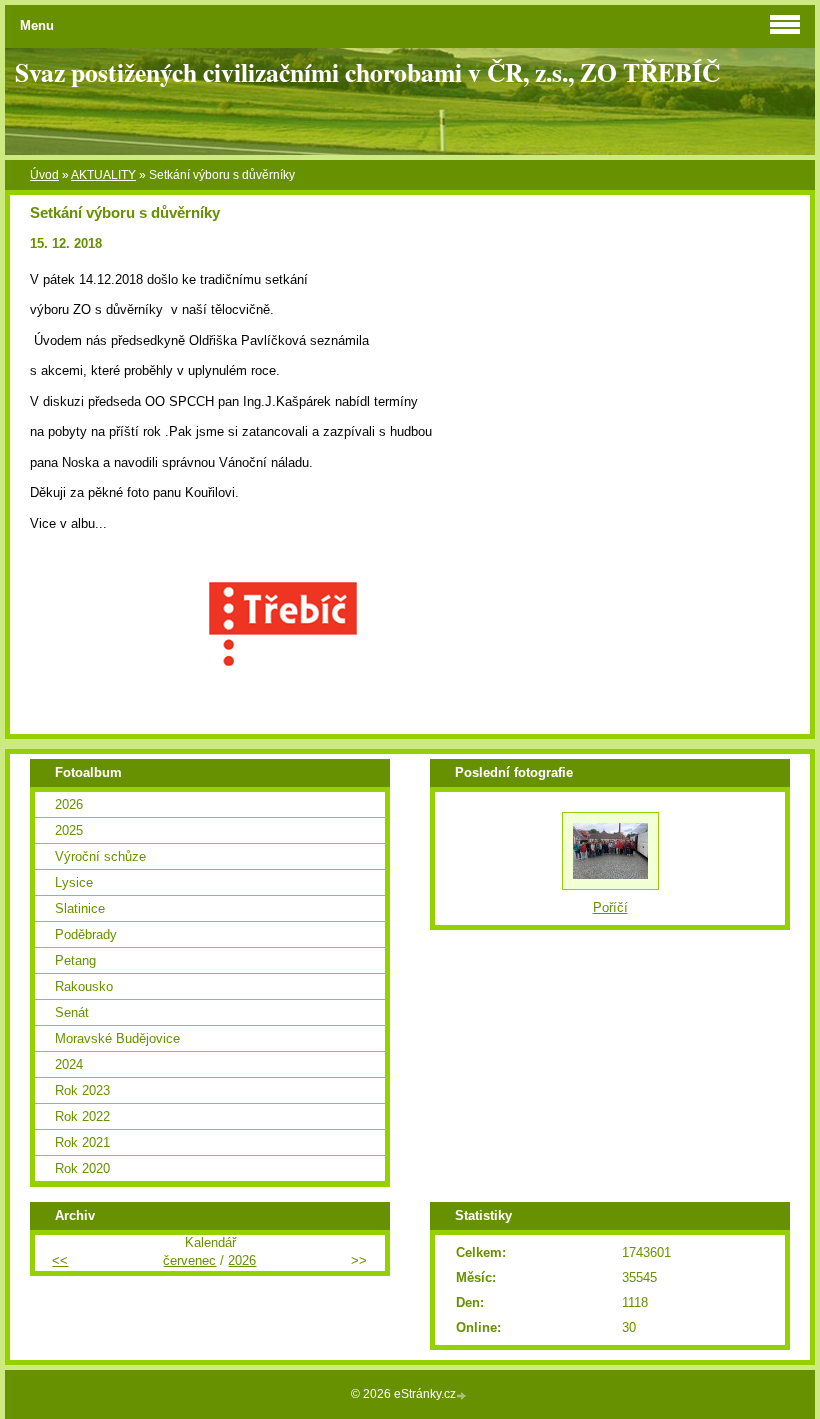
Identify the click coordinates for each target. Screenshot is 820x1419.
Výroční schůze (100, 856)
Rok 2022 (82, 1116)
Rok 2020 (82, 1168)
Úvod (44, 175)
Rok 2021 (82, 1142)
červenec (189, 1260)
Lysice (74, 882)
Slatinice (80, 908)
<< (60, 1260)
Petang (75, 960)
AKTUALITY (103, 175)
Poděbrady (86, 934)
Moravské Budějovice (117, 1038)
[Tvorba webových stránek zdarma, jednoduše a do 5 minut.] (463, 1395)
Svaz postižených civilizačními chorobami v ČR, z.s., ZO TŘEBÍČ (367, 72)
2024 (69, 1064)
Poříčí (610, 907)
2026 (69, 804)
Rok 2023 (82, 1090)
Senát (72, 1012)
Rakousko (84, 986)
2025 (69, 830)
